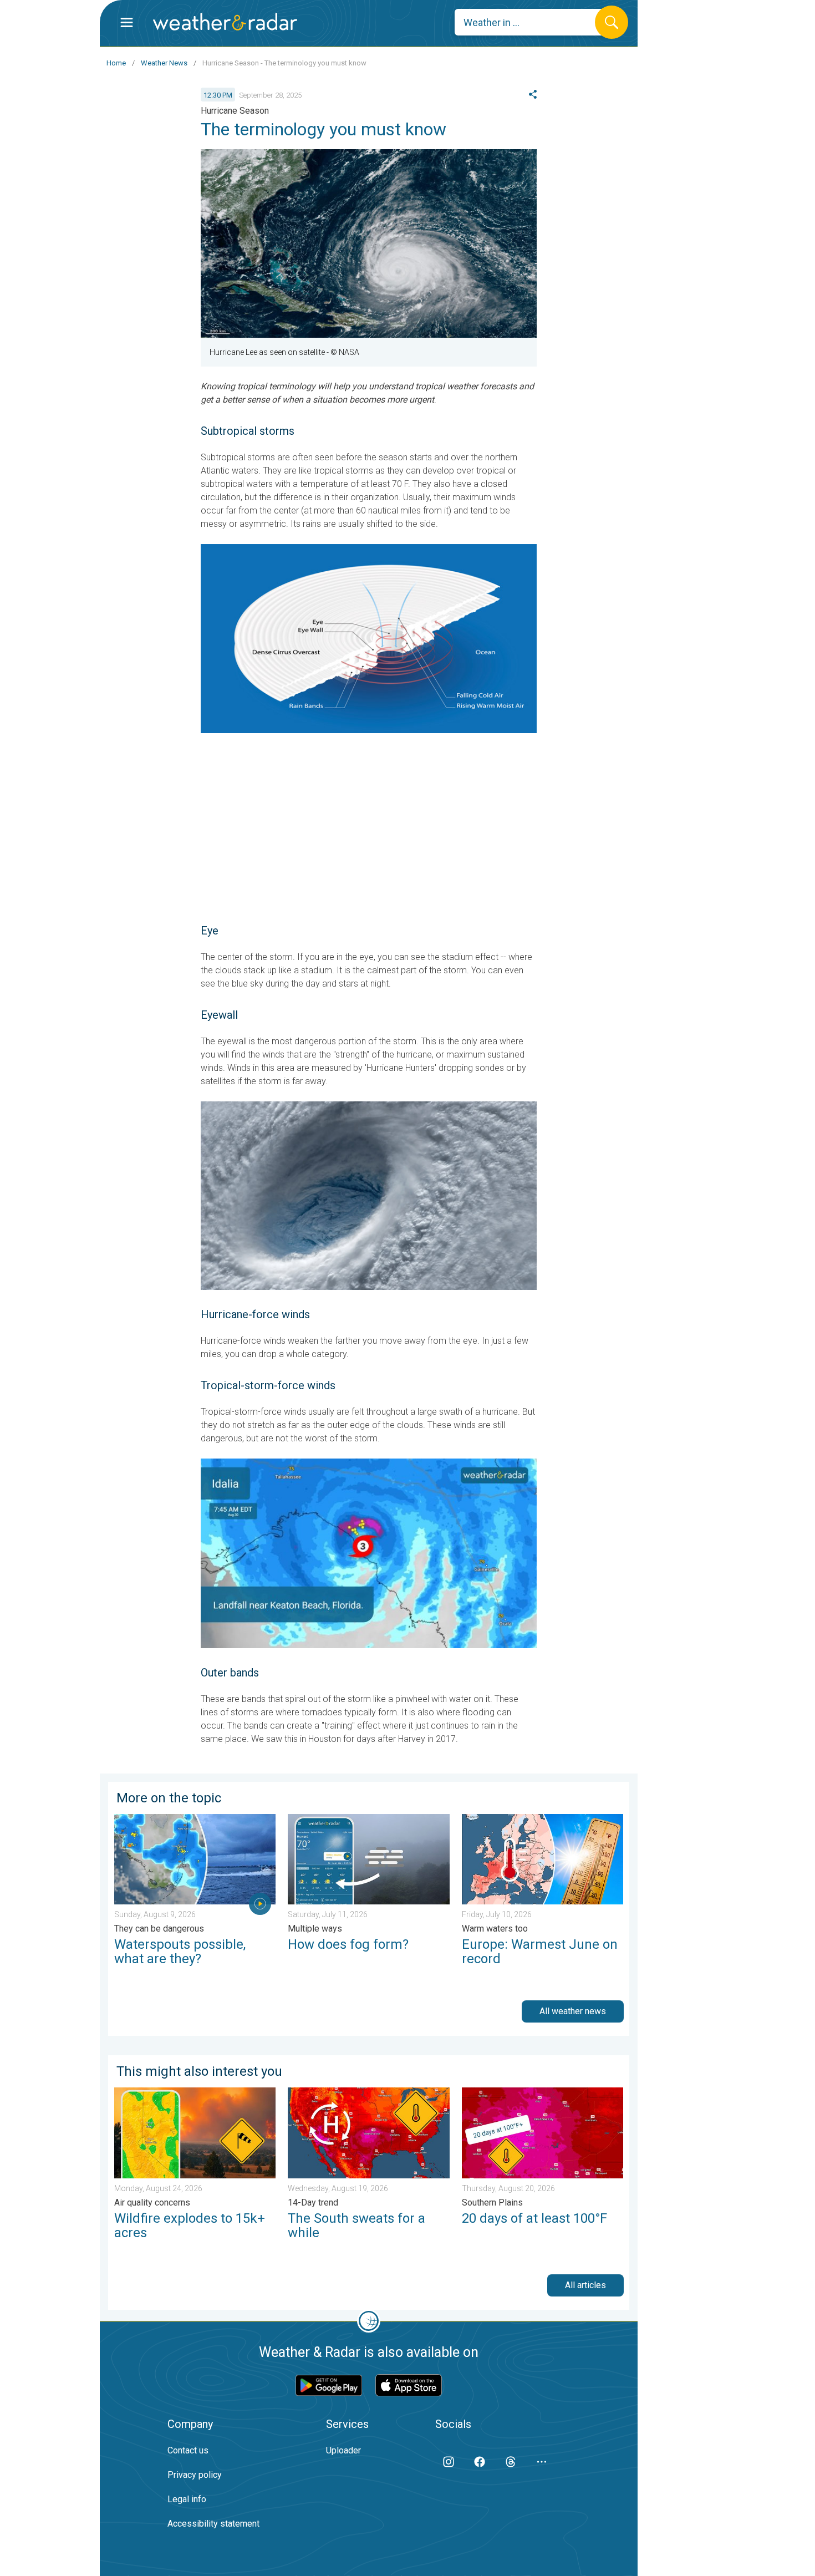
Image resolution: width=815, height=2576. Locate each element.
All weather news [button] (573, 2011)
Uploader (343, 2450)
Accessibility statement (213, 2524)
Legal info (187, 2499)
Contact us (188, 2450)
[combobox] (533, 22)
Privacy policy (195, 2475)
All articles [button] (585, 2285)
